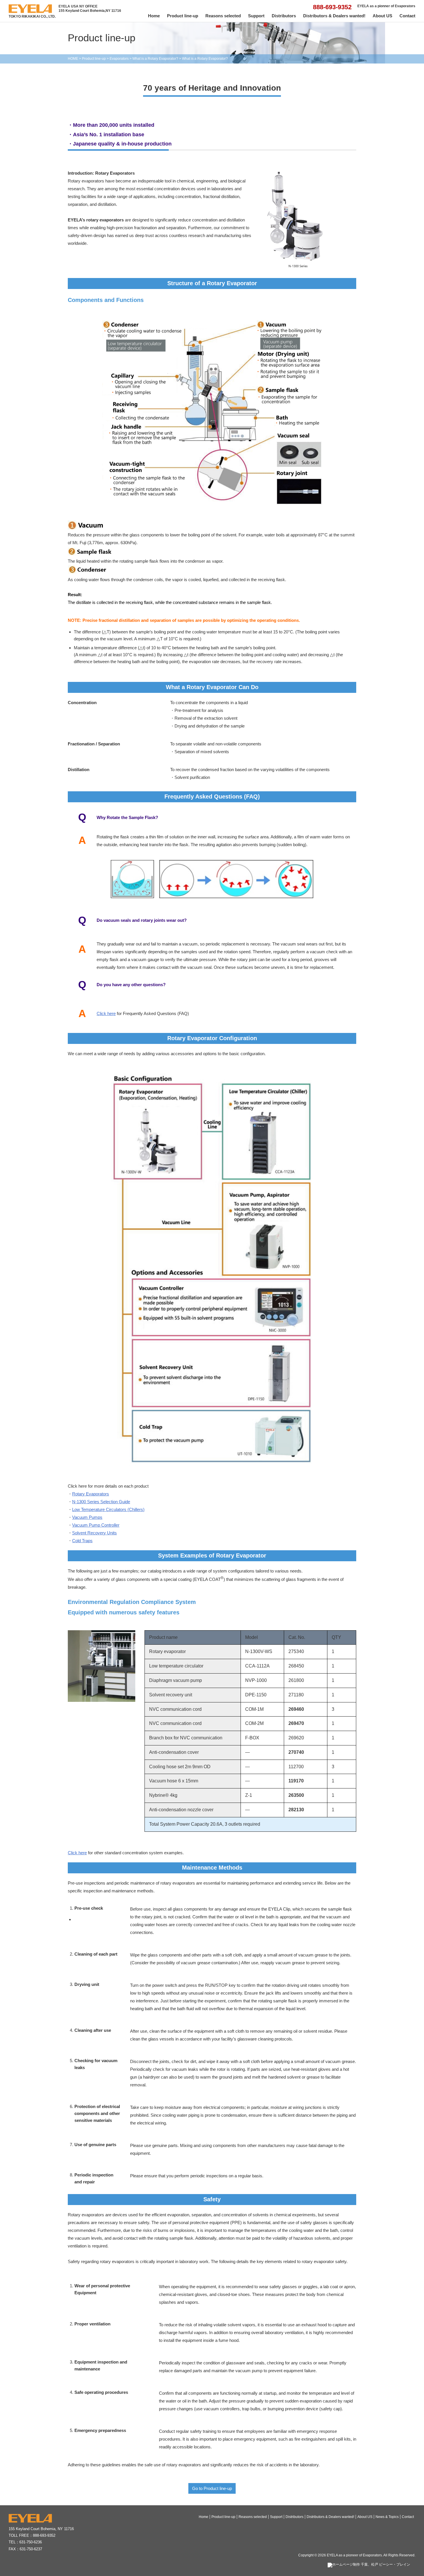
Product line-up (183, 16)
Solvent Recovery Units (94, 1533)
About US (382, 16)
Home (154, 16)
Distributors (284, 16)
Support (256, 16)
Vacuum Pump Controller (96, 1525)
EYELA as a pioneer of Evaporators (354, 2555)
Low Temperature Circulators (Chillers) (108, 1509)
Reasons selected (223, 16)
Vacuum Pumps (87, 1517)
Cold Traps (82, 1541)
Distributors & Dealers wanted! (334, 16)
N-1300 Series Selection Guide (101, 1502)
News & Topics (387, 2517)
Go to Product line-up (212, 2488)
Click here (106, 1013)
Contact (407, 16)
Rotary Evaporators (91, 1494)
